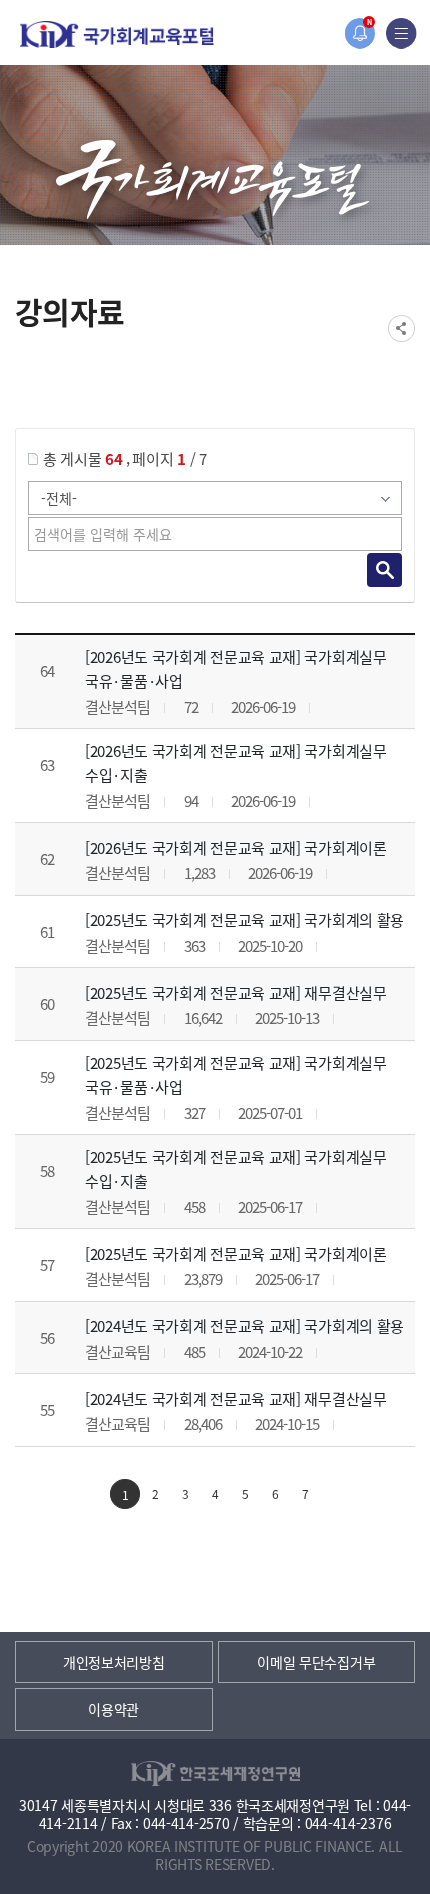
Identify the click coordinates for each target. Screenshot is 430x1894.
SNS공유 (401, 328)
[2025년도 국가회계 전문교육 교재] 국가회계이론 (236, 1253)
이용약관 (113, 1709)
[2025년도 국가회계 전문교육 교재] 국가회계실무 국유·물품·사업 (236, 1074)
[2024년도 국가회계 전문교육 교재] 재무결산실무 (236, 1398)
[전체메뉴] (401, 33)
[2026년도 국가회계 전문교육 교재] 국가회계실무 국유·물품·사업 (236, 668)
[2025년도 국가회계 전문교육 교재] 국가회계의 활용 (244, 919)
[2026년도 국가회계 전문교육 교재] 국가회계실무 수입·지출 (236, 762)
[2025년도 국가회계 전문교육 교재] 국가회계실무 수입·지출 (236, 1168)
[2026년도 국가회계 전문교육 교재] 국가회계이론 (236, 847)
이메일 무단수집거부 (316, 1662)
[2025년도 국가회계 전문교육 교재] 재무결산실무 (236, 992)
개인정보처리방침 (114, 1662)
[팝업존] (359, 33)
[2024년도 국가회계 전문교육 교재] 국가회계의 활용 (244, 1325)
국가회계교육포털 (117, 34)
